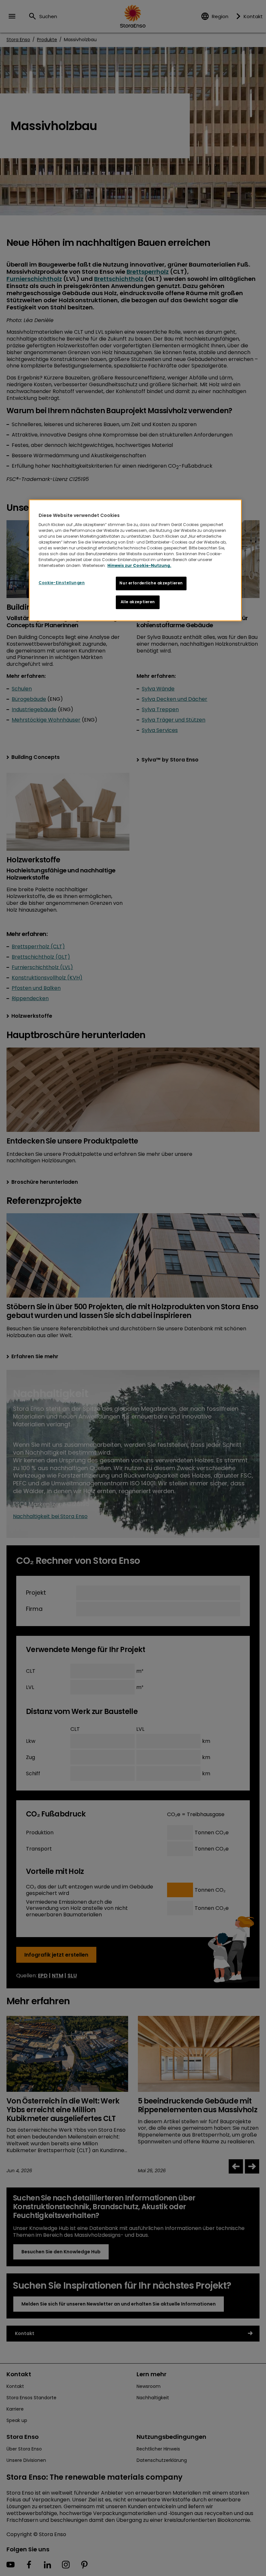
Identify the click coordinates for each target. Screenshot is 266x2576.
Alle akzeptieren (138, 602)
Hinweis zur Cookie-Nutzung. (139, 565)
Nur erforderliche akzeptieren (151, 583)
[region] (135, 560)
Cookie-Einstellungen (62, 583)
